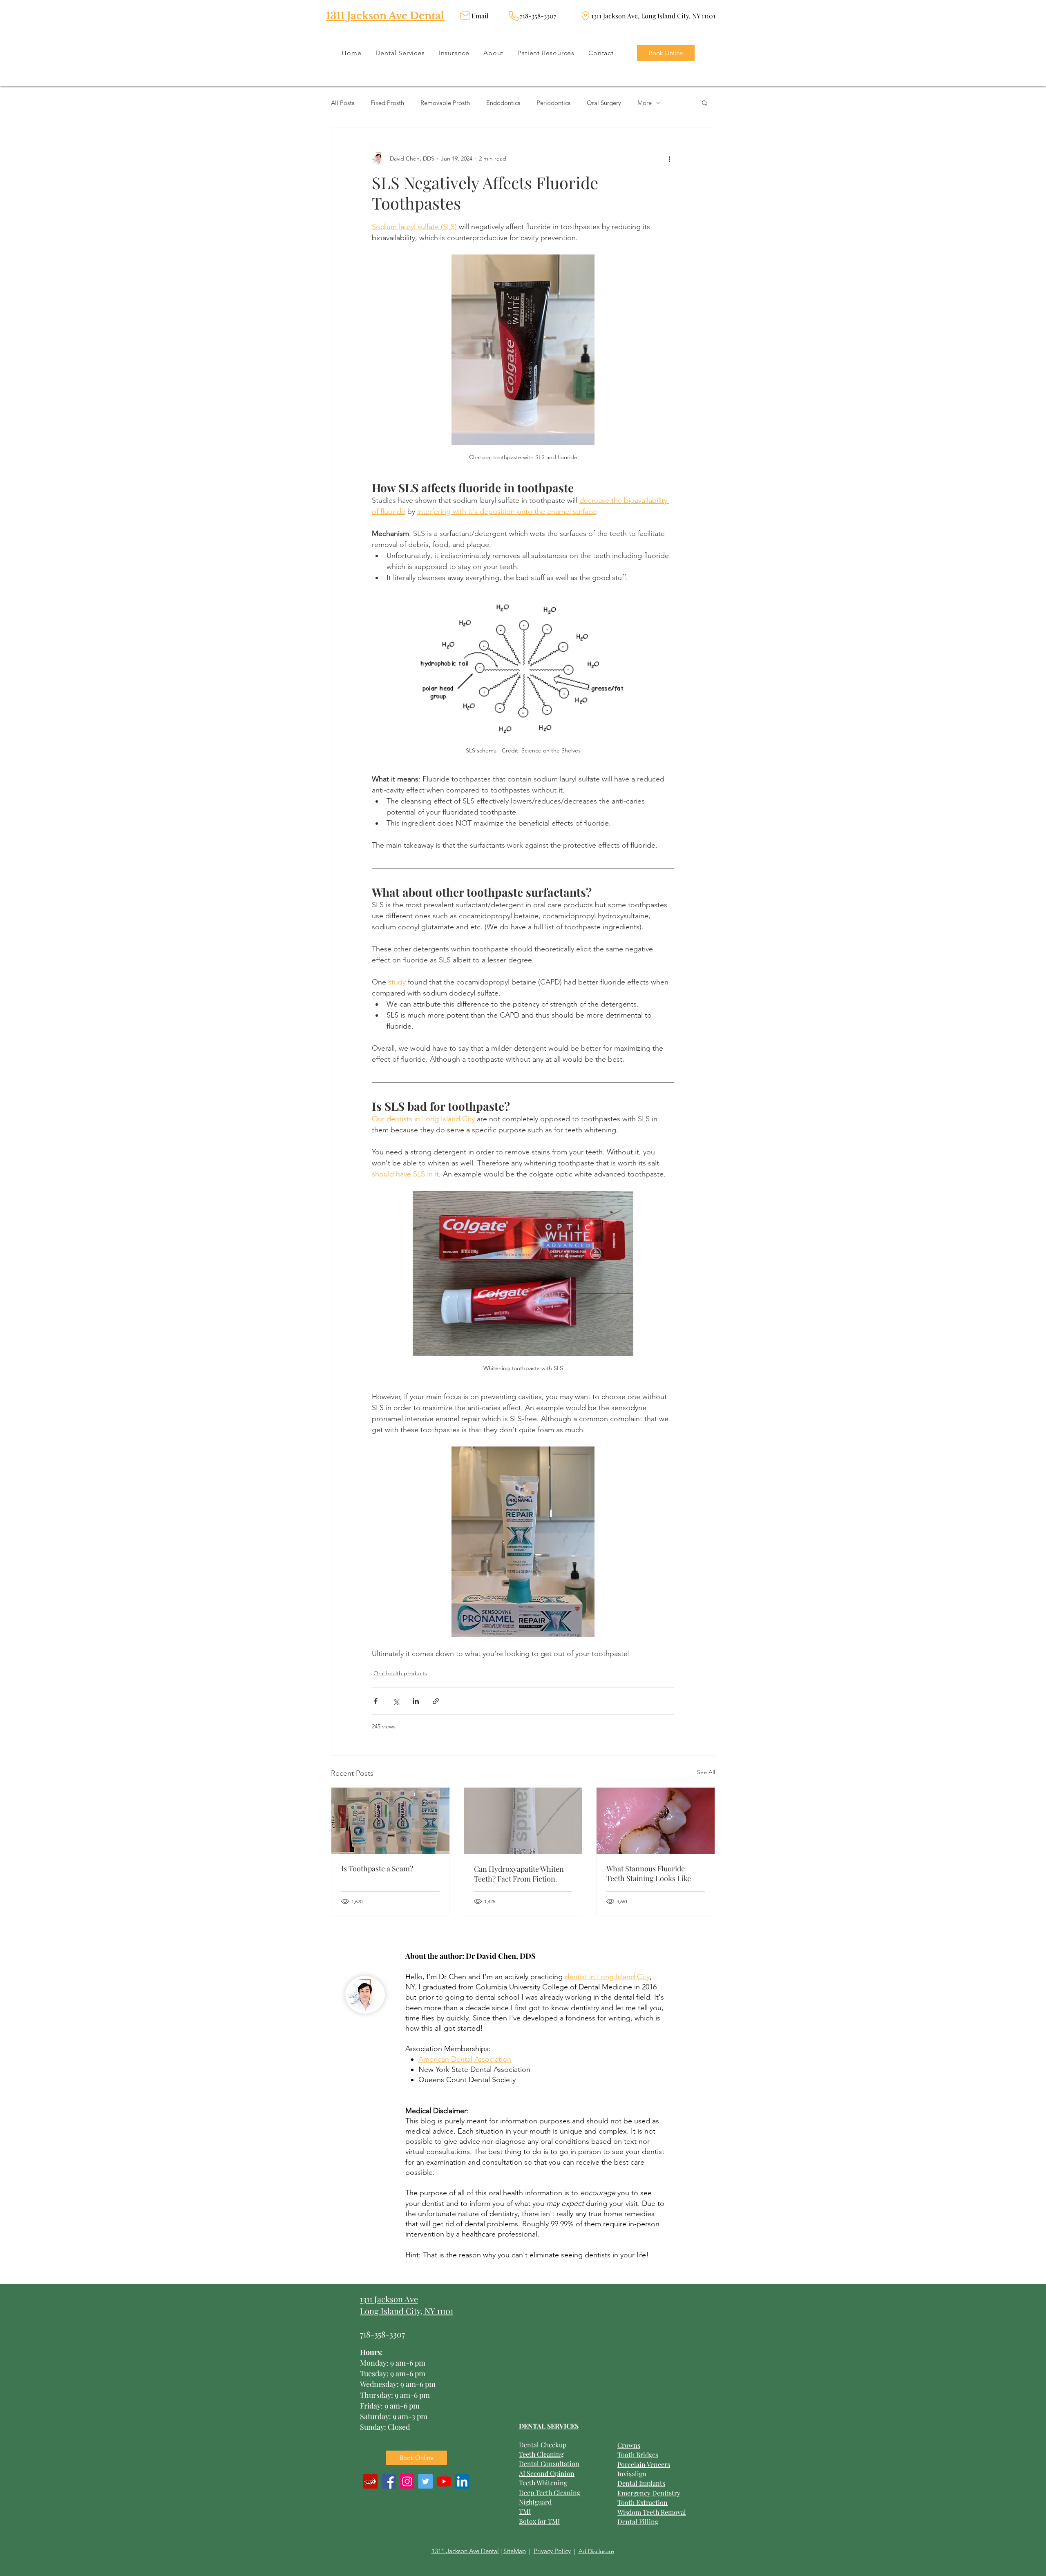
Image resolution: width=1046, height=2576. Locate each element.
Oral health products (400, 1673)
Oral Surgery (604, 103)
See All (706, 1772)
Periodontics (553, 103)
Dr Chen (453, 1977)
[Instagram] (407, 2481)
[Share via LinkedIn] (416, 1701)
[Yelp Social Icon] (370, 2481)
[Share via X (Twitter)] (396, 1701)
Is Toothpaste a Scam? (377, 1868)
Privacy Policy (552, 2551)
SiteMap (515, 2551)
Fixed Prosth (387, 103)
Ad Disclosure (596, 2551)
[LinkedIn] (462, 2481)
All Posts (343, 103)
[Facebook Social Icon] (389, 2481)
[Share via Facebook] (376, 1701)
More (645, 103)
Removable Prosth (445, 103)
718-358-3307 (382, 2334)
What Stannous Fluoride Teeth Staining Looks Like (649, 1873)
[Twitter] (426, 2481)
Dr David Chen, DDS (501, 1956)
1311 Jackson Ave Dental (385, 16)
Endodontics (503, 103)
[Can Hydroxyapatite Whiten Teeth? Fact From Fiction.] (523, 1821)
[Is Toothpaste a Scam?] (390, 1821)
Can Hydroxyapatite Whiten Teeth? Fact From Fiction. (519, 1874)
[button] (705, 103)
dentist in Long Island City (607, 1977)
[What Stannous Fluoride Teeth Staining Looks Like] (656, 1821)
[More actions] (669, 158)
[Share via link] (436, 1701)
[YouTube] (444, 2481)
